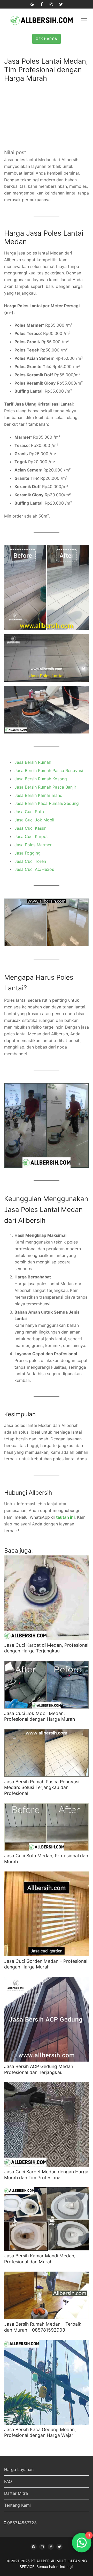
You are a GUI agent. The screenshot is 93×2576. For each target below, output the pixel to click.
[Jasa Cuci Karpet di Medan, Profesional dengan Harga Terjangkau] (47, 1598)
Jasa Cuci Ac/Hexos (34, 869)
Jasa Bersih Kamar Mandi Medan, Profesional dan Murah (40, 2259)
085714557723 (22, 2523)
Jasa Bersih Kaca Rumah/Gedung (47, 803)
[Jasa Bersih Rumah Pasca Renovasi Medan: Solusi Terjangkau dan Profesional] (47, 1753)
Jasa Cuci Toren (30, 861)
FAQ (8, 2481)
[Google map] (32, 4)
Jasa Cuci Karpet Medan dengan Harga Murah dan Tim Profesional (46, 2175)
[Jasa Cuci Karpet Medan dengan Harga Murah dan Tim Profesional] (47, 2124)
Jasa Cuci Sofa (29, 812)
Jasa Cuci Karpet (31, 836)
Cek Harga (47, 39)
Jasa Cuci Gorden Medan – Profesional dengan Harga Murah (46, 1964)
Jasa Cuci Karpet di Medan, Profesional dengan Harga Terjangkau (46, 1648)
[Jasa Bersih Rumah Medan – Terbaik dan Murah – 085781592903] (47, 2296)
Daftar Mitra (16, 2493)
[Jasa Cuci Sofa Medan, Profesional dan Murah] (47, 1827)
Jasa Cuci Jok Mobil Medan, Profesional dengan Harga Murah (40, 1716)
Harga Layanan (19, 2469)
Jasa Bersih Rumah (33, 762)
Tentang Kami (17, 2505)
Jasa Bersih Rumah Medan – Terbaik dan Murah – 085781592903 (43, 2327)
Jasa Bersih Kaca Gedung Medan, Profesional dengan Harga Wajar (40, 2432)
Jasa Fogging (28, 853)
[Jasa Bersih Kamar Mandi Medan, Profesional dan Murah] (47, 2219)
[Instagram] (51, 4)
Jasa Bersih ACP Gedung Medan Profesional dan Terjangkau (39, 2069)
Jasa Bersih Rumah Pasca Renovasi (49, 770)
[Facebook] (42, 4)
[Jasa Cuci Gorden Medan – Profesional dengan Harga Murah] (47, 1914)
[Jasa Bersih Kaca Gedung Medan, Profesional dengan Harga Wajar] (47, 2382)
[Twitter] (61, 4)
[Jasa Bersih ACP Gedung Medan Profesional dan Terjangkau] (47, 2019)
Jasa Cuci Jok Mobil (34, 820)
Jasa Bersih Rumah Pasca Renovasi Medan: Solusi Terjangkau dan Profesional (42, 1788)
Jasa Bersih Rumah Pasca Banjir (45, 787)
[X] (59, 2547)
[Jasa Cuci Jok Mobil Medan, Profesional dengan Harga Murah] (47, 1685)
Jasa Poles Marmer (33, 845)
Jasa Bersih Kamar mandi (39, 795)
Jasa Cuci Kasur (30, 828)
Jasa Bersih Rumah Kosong (41, 779)
